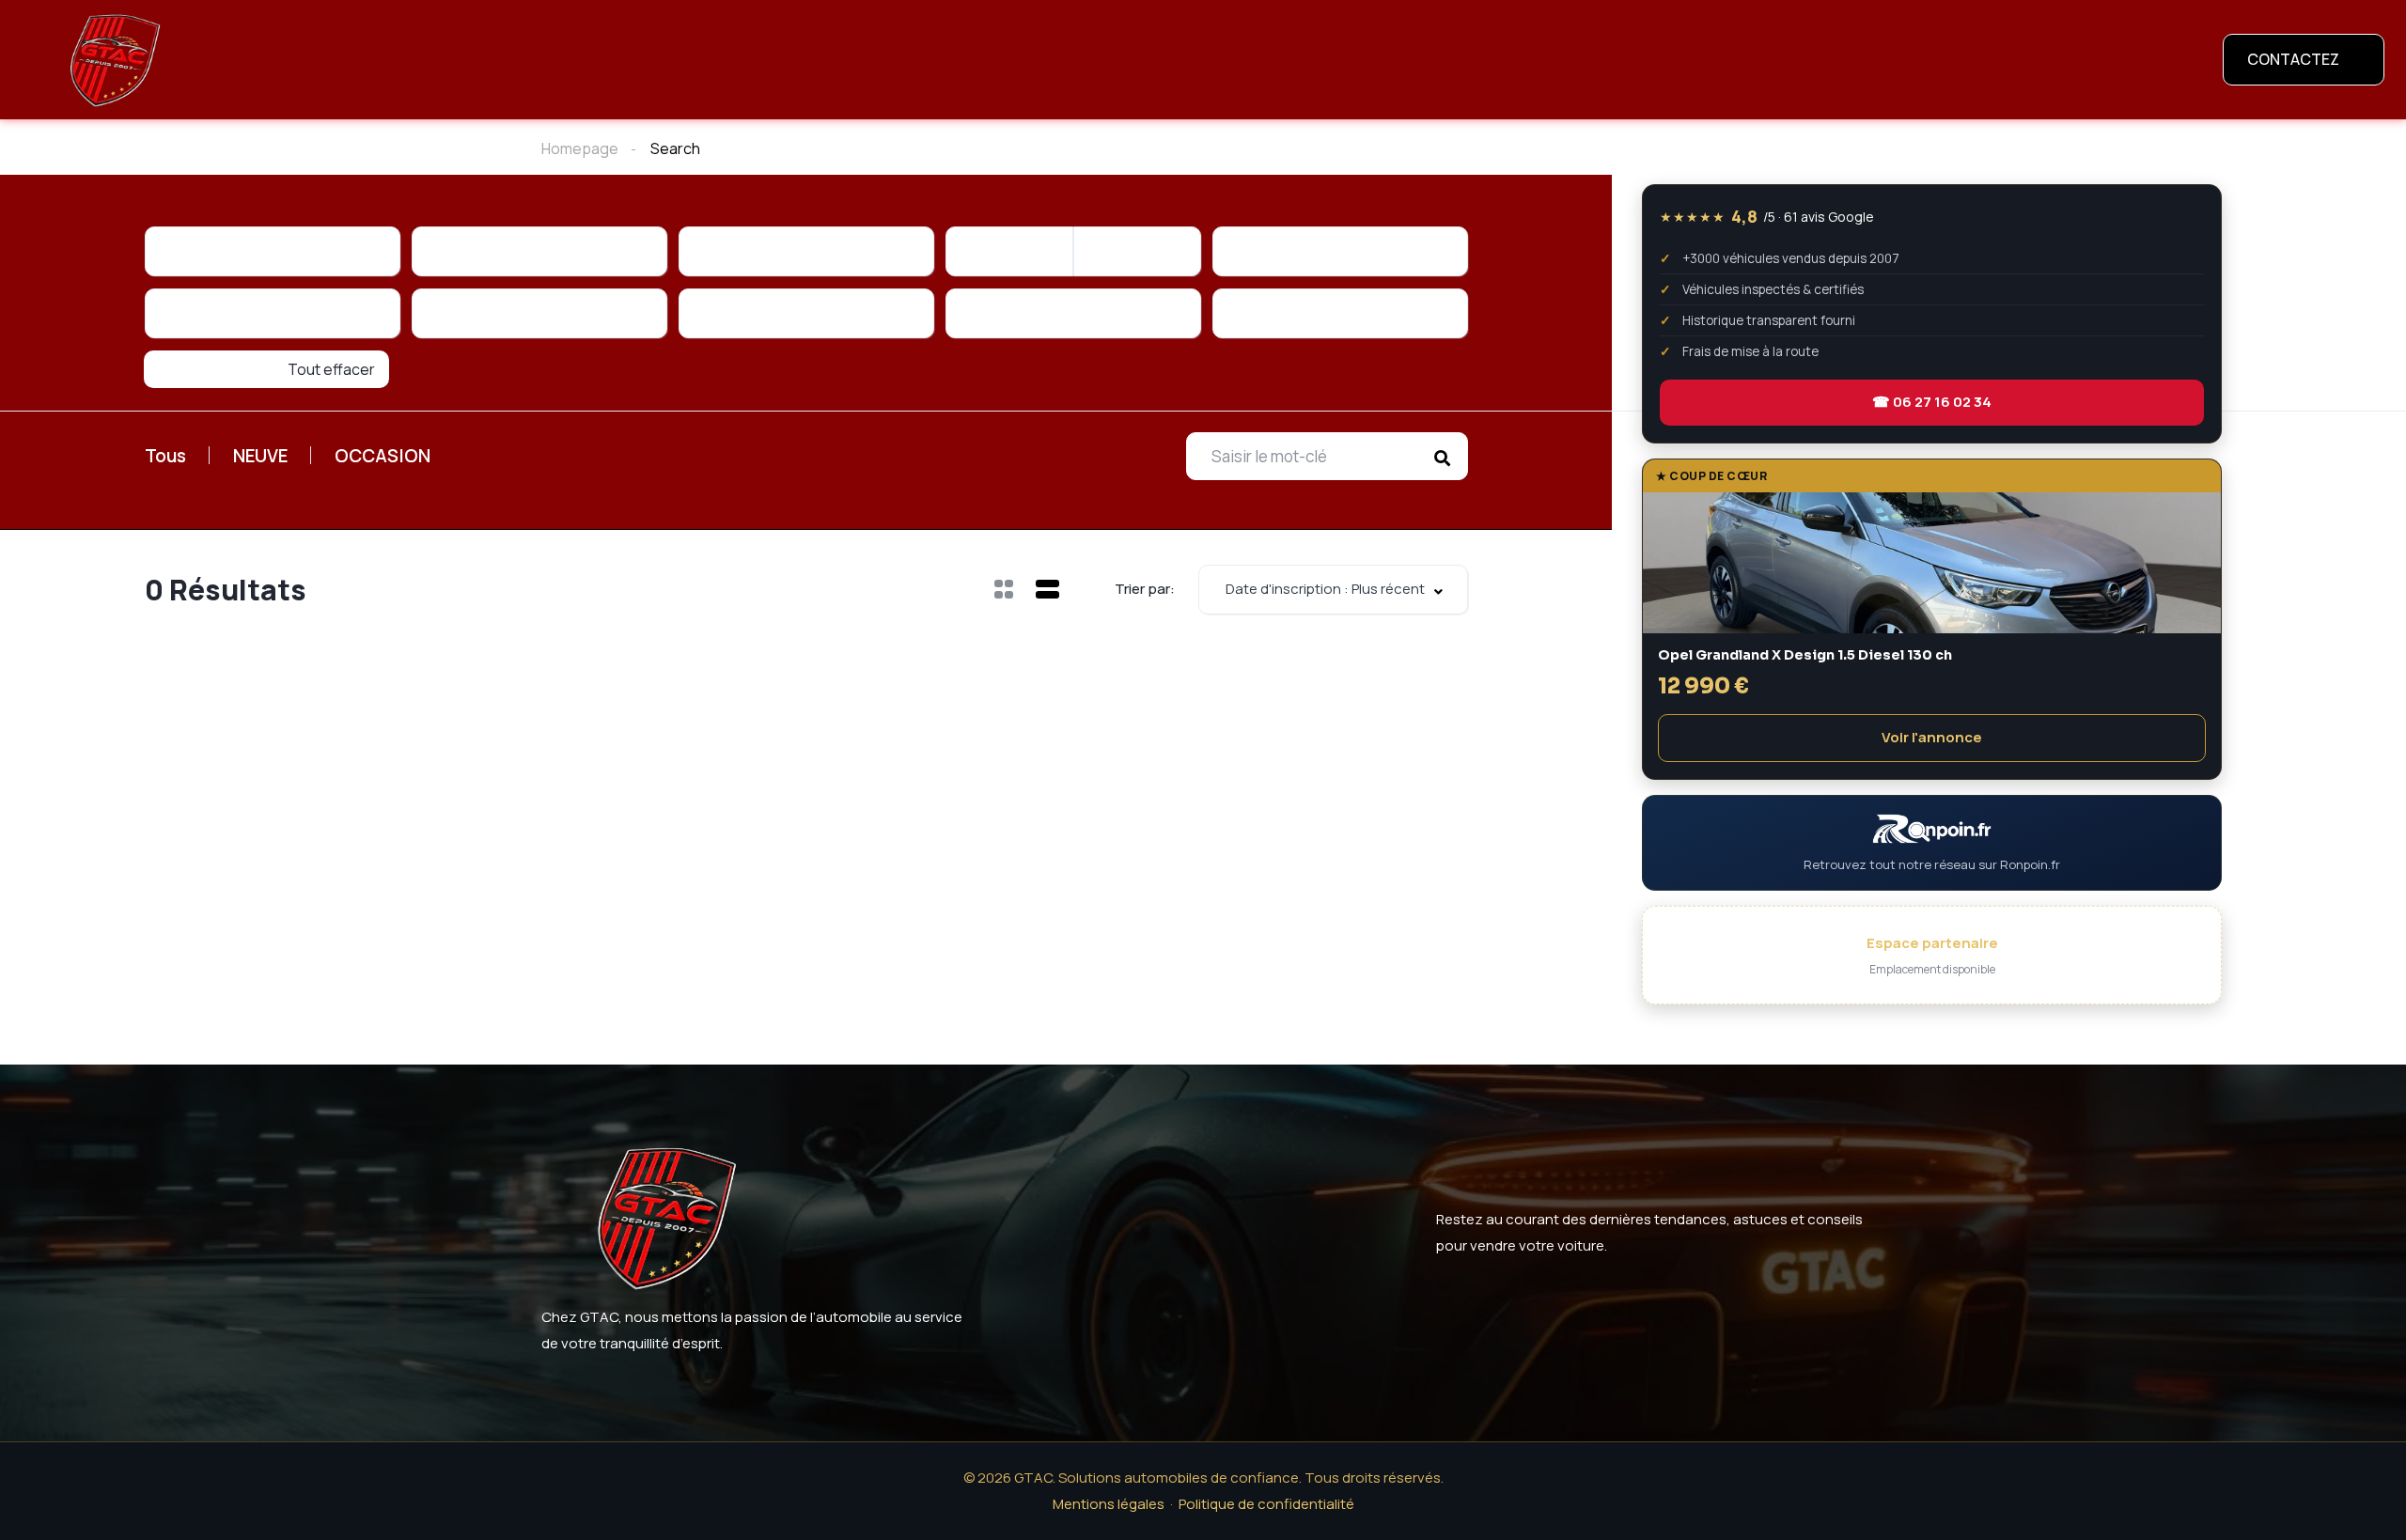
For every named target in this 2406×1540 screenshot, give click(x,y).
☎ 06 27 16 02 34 (1932, 402)
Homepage (580, 148)
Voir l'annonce (1932, 737)
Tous (165, 456)
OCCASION (383, 456)
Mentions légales (1109, 1504)
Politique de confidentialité (1266, 1504)
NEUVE (260, 456)
